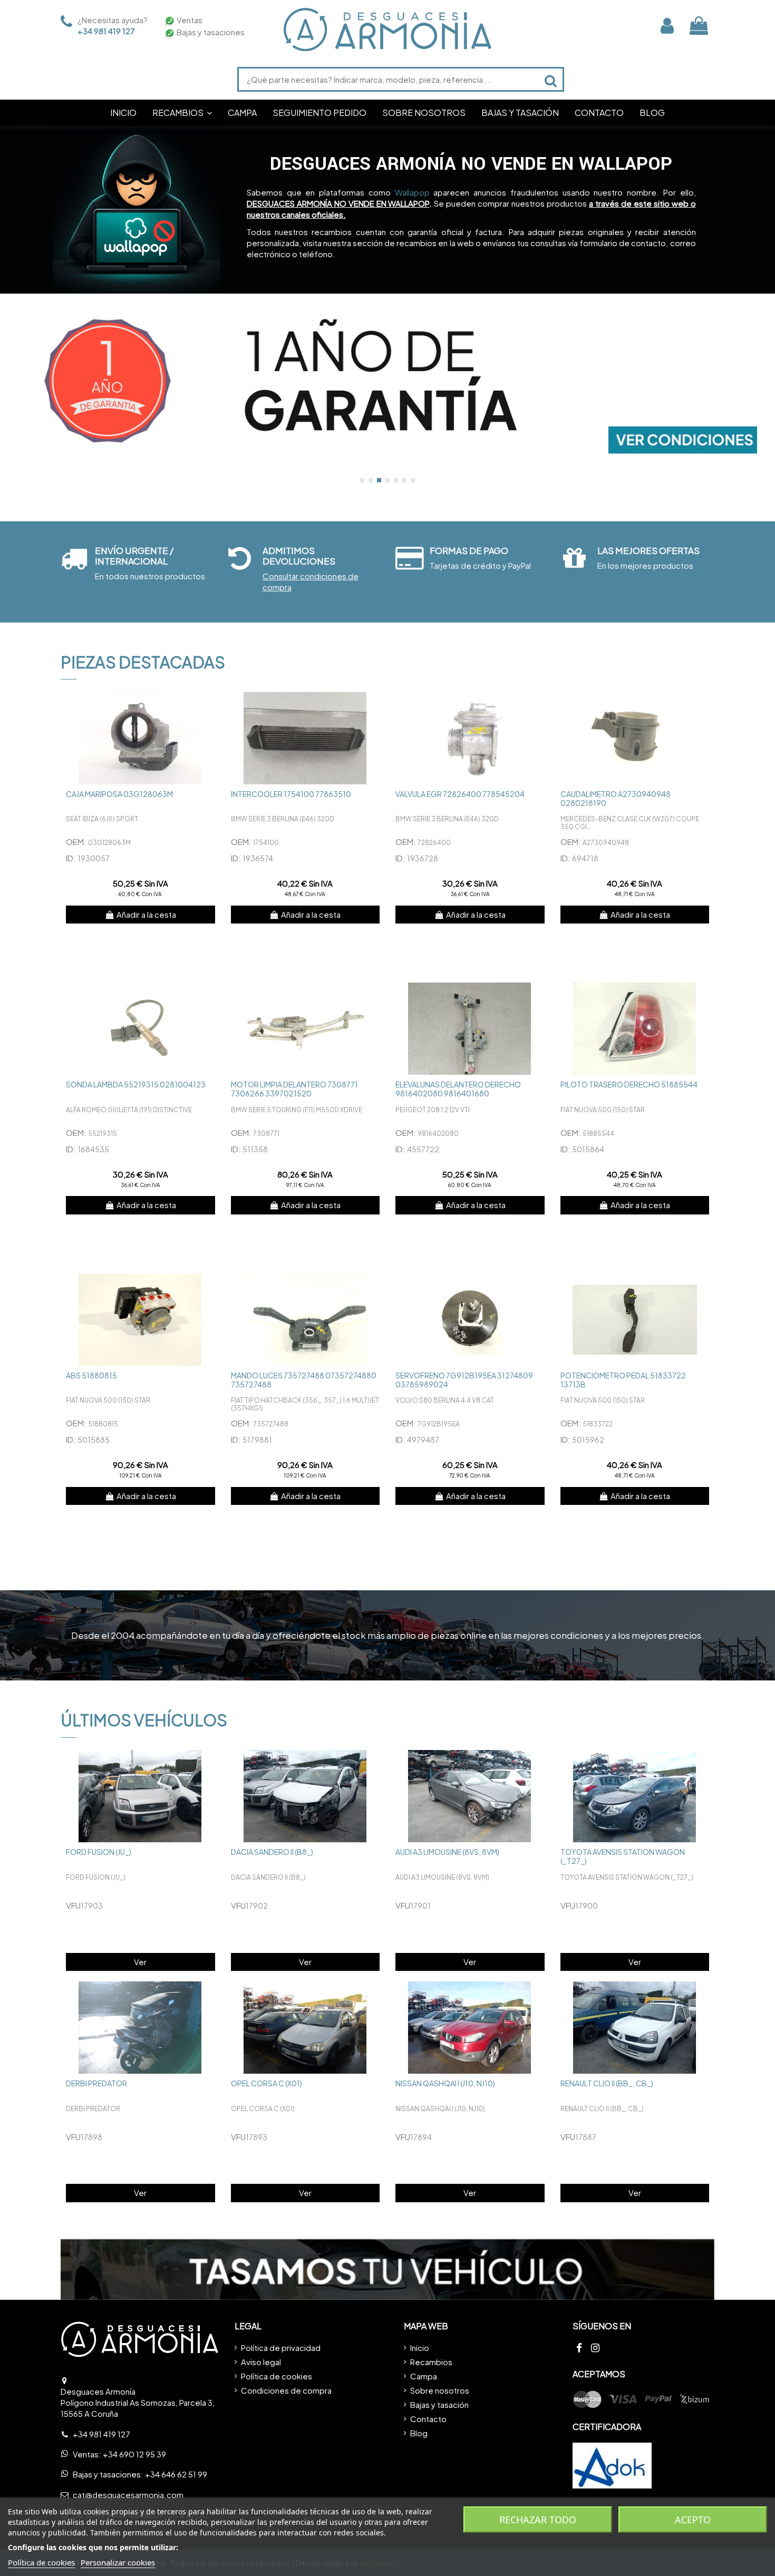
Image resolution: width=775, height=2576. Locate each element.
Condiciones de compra (286, 2390)
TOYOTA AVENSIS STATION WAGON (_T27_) (623, 1856)
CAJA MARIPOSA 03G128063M (119, 794)
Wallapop (412, 192)
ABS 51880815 (91, 1375)
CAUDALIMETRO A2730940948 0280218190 (616, 798)
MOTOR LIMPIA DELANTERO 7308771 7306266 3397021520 (294, 1089)
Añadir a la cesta (146, 914)
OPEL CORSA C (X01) (267, 2083)
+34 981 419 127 (106, 31)
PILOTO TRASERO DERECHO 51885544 (629, 1084)
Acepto (693, 2520)
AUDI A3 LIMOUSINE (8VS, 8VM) (447, 1852)
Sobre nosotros (440, 2390)
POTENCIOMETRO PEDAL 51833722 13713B (623, 1380)
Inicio (420, 2347)
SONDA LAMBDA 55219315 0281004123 (136, 1084)
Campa (424, 2376)
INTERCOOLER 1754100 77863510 (291, 794)
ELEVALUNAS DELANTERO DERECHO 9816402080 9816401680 (458, 1089)
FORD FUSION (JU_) (99, 1852)
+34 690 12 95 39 (134, 2454)
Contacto (428, 2419)
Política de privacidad (281, 2347)
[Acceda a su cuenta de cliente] (667, 26)
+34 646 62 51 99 (176, 2474)
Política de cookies (277, 2376)
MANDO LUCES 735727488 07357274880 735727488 (304, 1380)
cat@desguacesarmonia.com (128, 2495)
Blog (419, 2433)
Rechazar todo (538, 2520)
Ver (140, 1962)
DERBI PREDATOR (96, 2083)
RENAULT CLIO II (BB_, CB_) (607, 2083)
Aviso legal (261, 2362)
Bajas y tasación (439, 2404)
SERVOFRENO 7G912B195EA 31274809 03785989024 (464, 1380)
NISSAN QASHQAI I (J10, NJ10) (445, 2083)
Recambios (431, 2362)
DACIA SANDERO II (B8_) (272, 1852)
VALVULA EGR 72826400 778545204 (460, 794)
